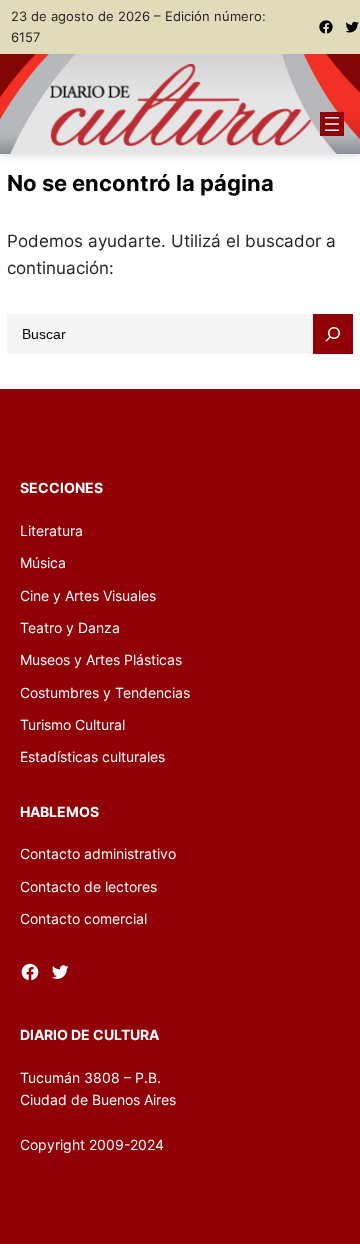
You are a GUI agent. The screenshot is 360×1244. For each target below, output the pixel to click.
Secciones (61, 487)
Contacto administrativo (98, 853)
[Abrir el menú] (332, 124)
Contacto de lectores (88, 886)
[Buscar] (333, 334)
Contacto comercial (83, 918)
